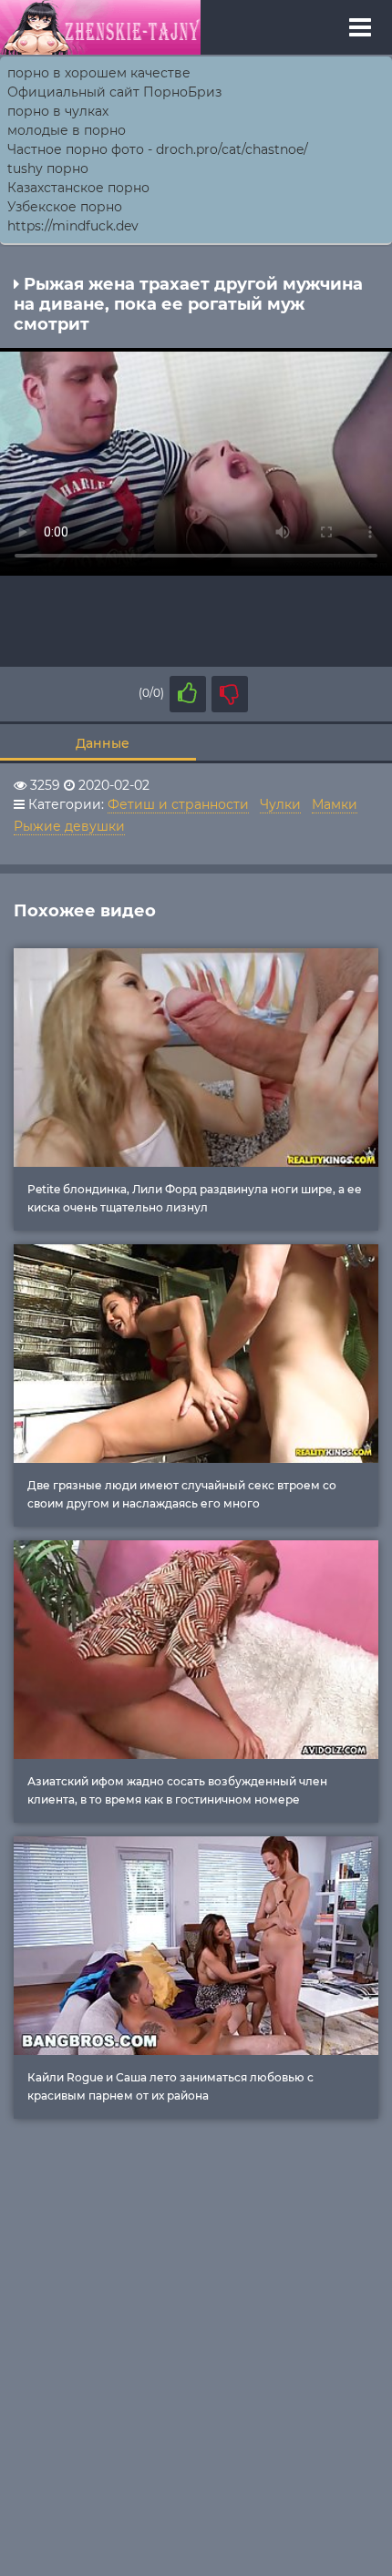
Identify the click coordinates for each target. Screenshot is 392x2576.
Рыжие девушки (69, 826)
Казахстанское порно (78, 188)
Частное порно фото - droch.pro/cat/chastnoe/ (158, 149)
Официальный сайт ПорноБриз (114, 92)
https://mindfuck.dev (73, 226)
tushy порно (48, 169)
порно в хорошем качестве (99, 73)
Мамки (335, 804)
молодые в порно (67, 130)
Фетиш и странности (178, 804)
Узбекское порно (65, 207)
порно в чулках (58, 111)
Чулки (280, 804)
